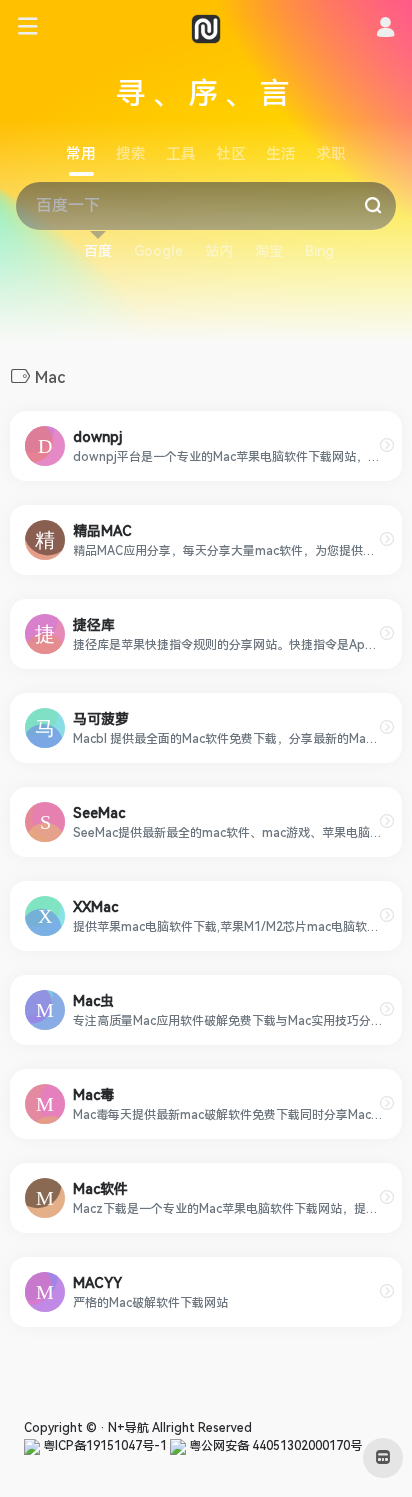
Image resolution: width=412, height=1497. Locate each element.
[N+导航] (206, 28)
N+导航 (128, 1428)
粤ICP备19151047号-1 (103, 1446)
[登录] (385, 30)
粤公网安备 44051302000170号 (274, 1446)
